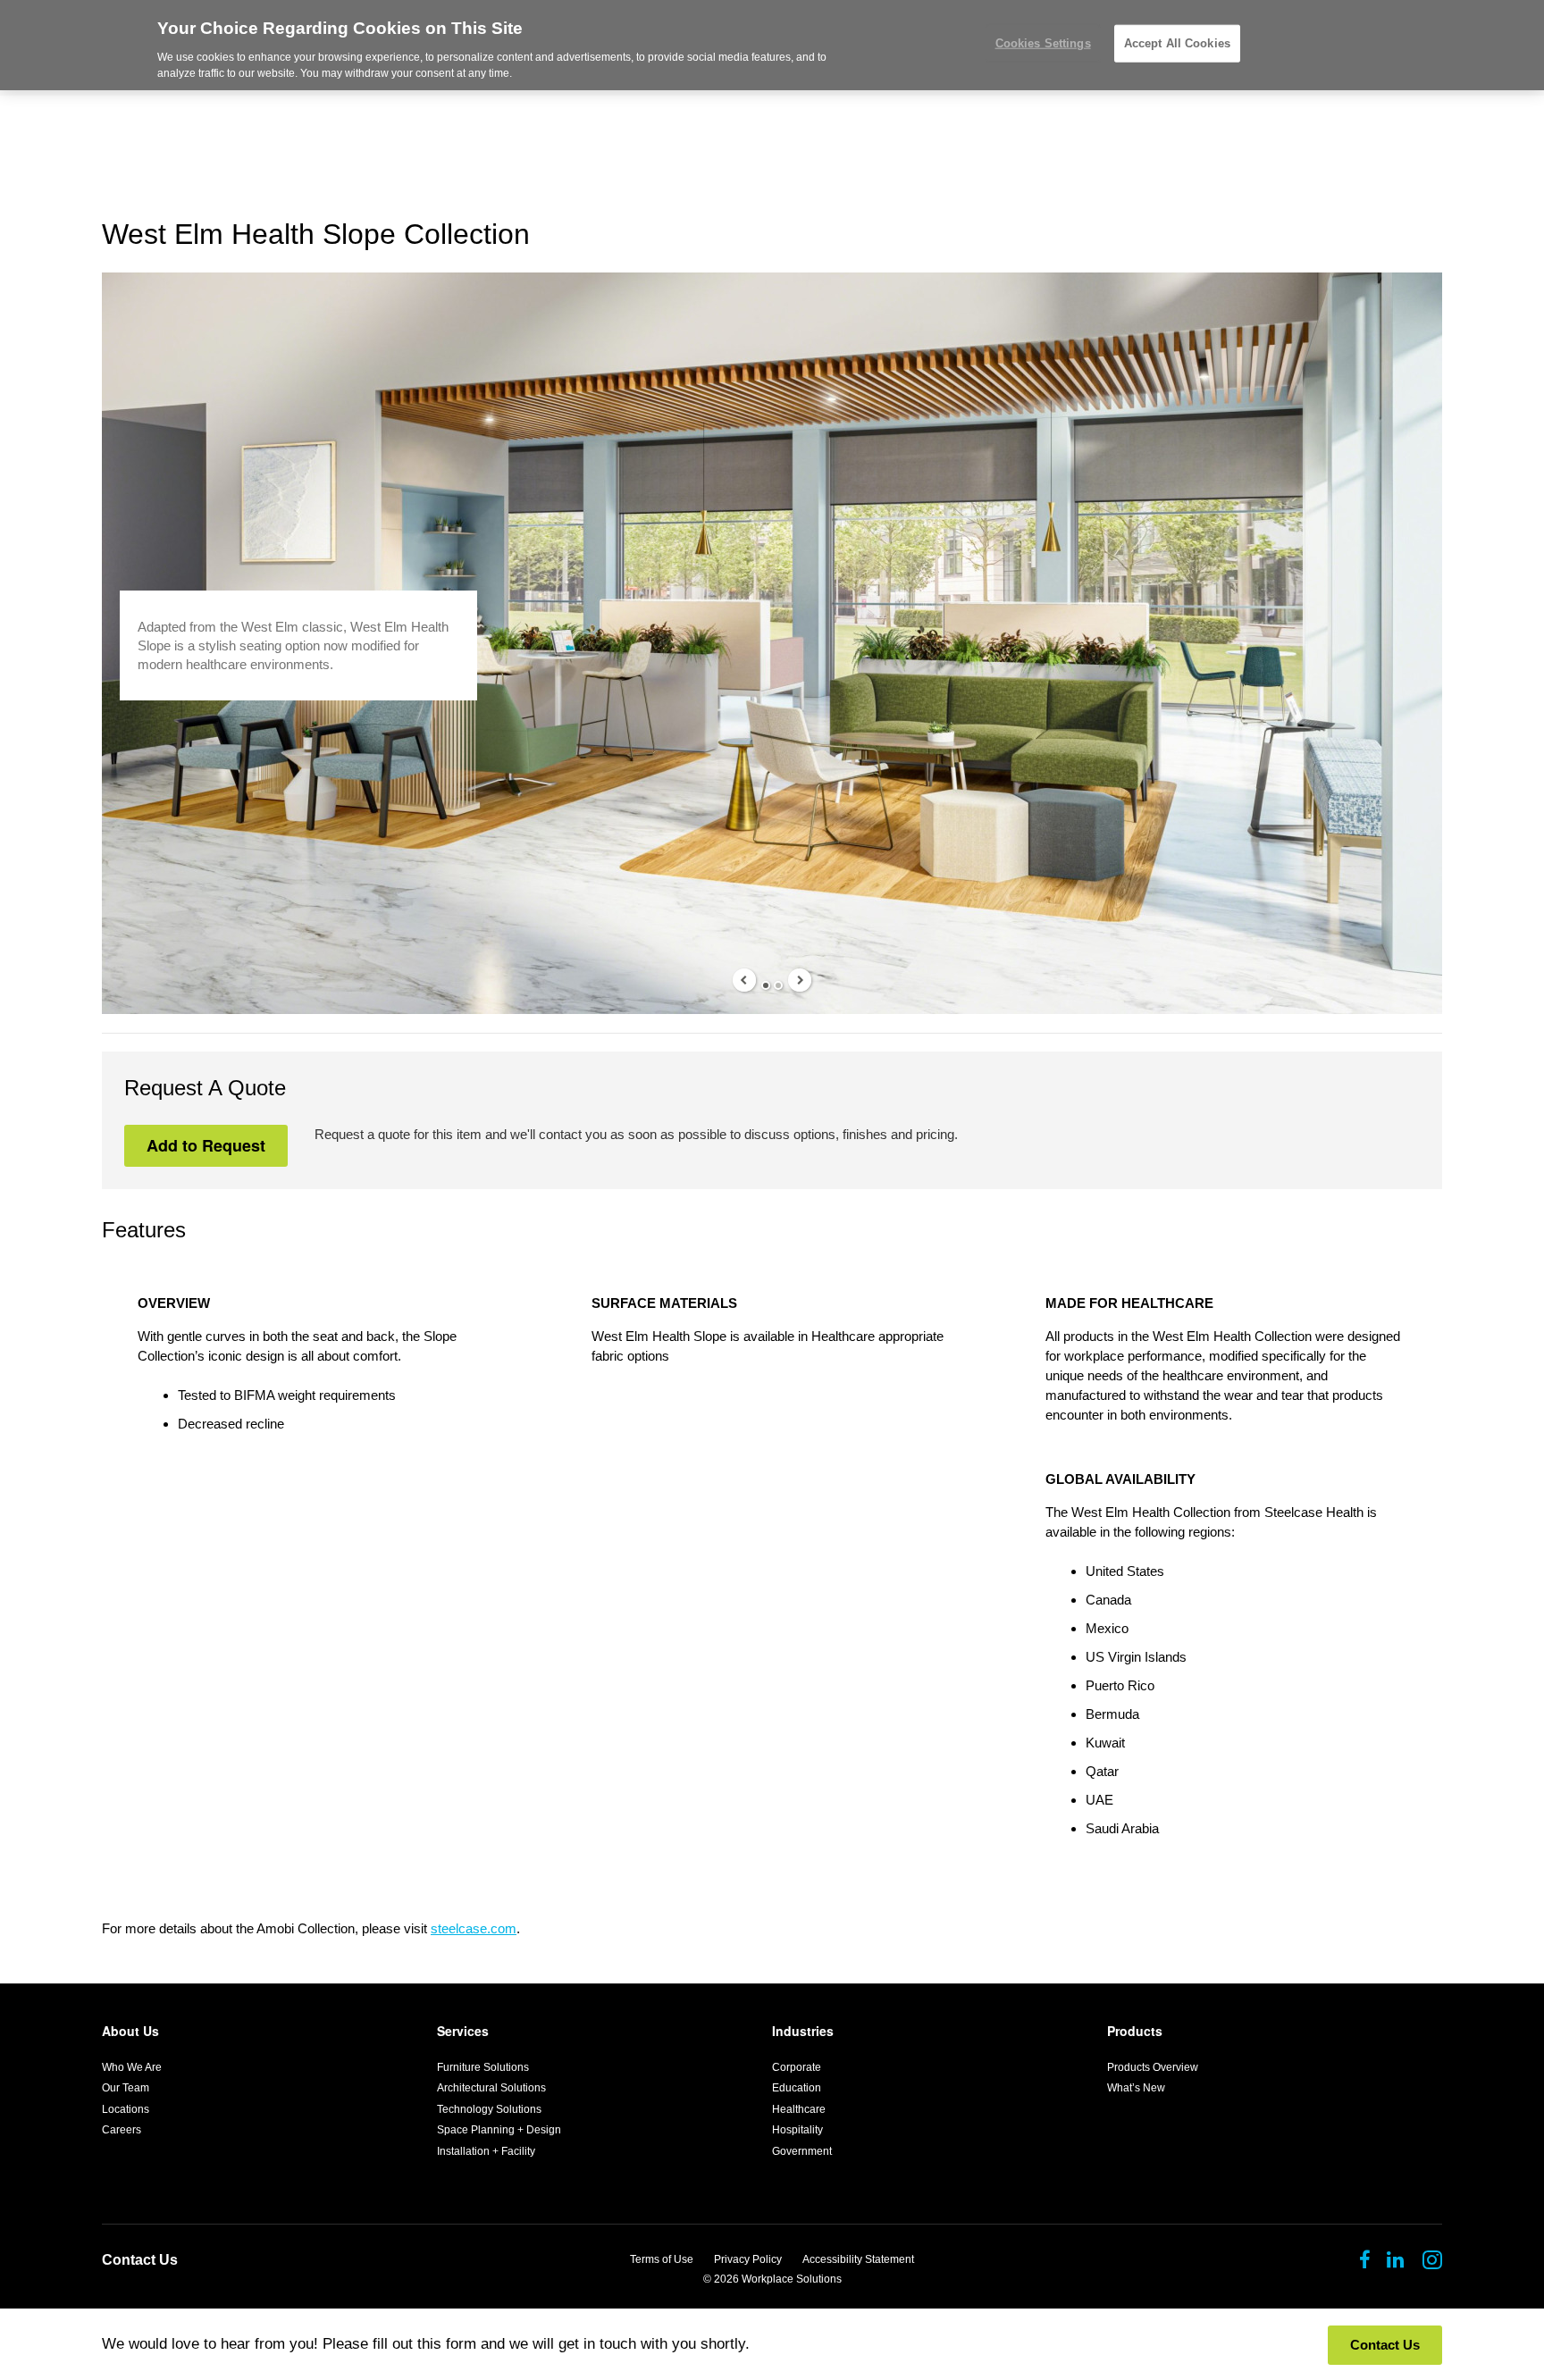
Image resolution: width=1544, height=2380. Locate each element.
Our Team (126, 2088)
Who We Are (132, 2067)
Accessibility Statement (858, 2259)
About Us (130, 2031)
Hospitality (797, 2130)
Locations (126, 2109)
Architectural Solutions (491, 2088)
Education (797, 2088)
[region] (772, 45)
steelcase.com (474, 1928)
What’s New (1136, 2088)
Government (802, 2151)
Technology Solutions (489, 2109)
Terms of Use (662, 2259)
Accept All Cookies (1177, 43)
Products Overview (1153, 2067)
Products (1135, 2031)
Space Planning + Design (499, 2130)
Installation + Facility (486, 2151)
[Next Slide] (800, 980)
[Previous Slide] (744, 980)
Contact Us (140, 2260)
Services (463, 2031)
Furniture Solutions (483, 2067)
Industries (803, 2031)
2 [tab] (778, 985)
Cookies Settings (1043, 43)
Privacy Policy (748, 2259)
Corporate (797, 2067)
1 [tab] (766, 985)
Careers (122, 2130)
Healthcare (799, 2109)
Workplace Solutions (792, 2279)
